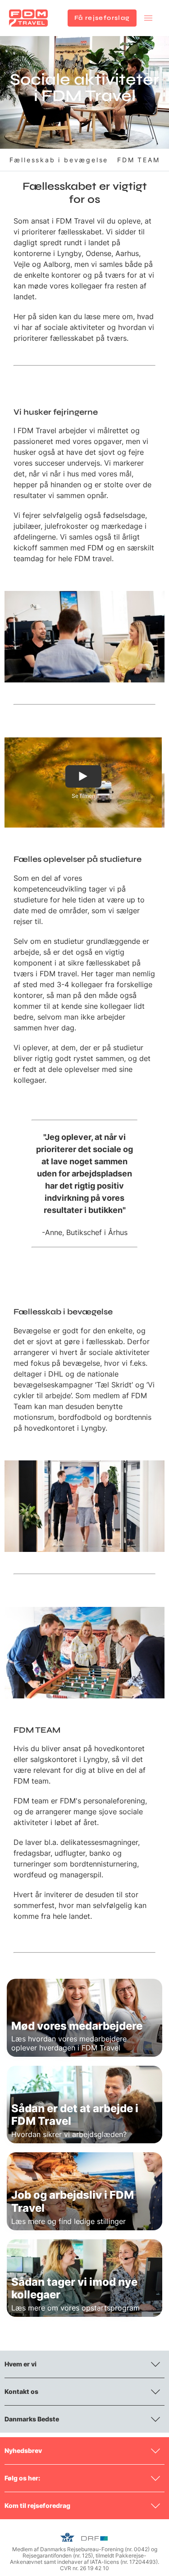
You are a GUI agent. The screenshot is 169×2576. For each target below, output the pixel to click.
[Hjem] (28, 18)
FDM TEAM (138, 160)
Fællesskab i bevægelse (59, 160)
